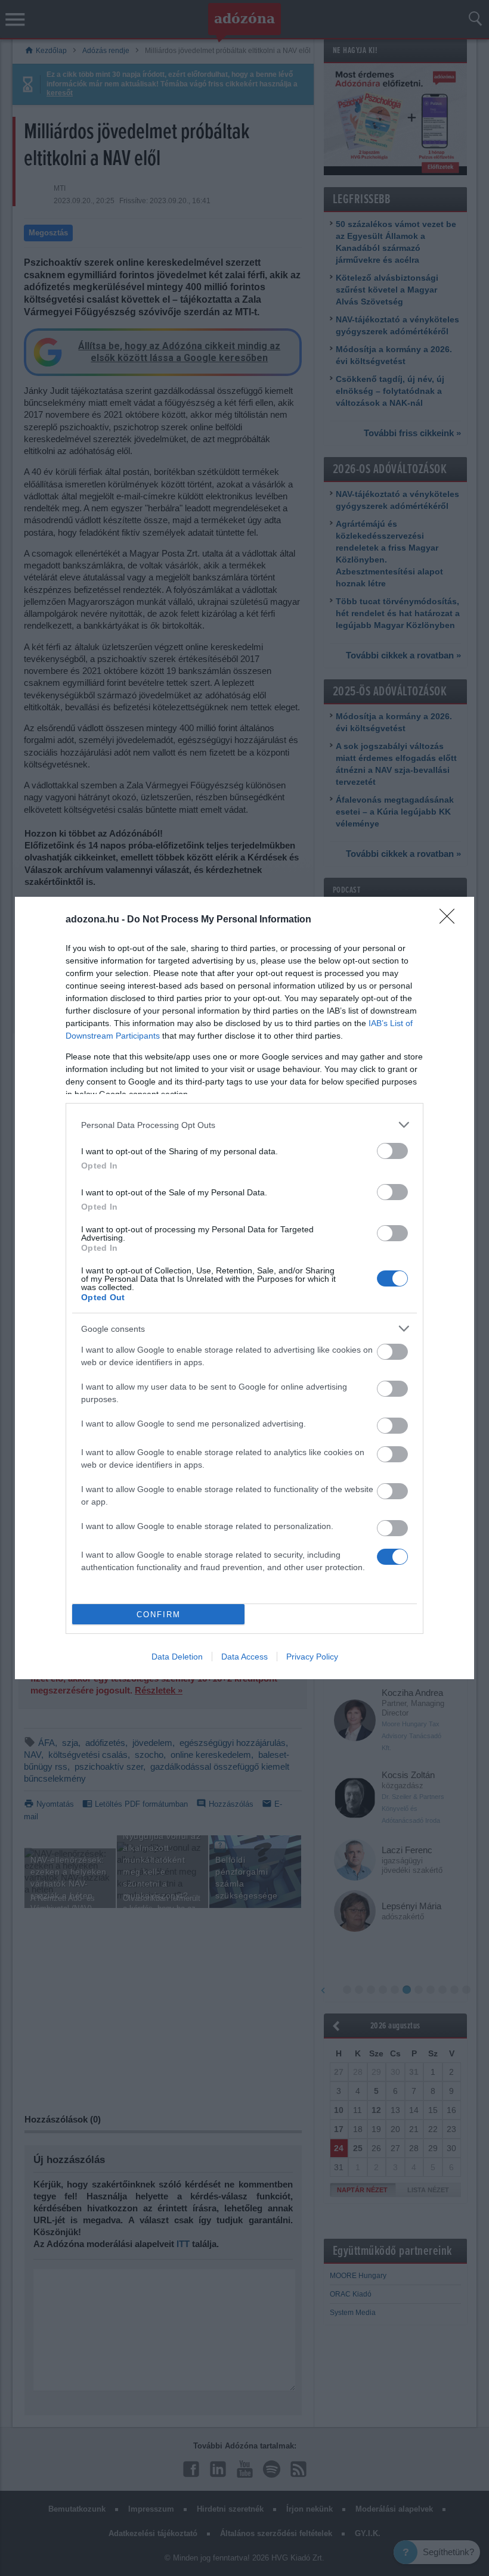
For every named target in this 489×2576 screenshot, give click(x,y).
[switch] (392, 1151)
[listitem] (244, 1125)
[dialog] (244, 1288)
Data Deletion (177, 1657)
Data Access (244, 1657)
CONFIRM (159, 1615)
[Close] (451, 920)
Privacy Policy (312, 1657)
